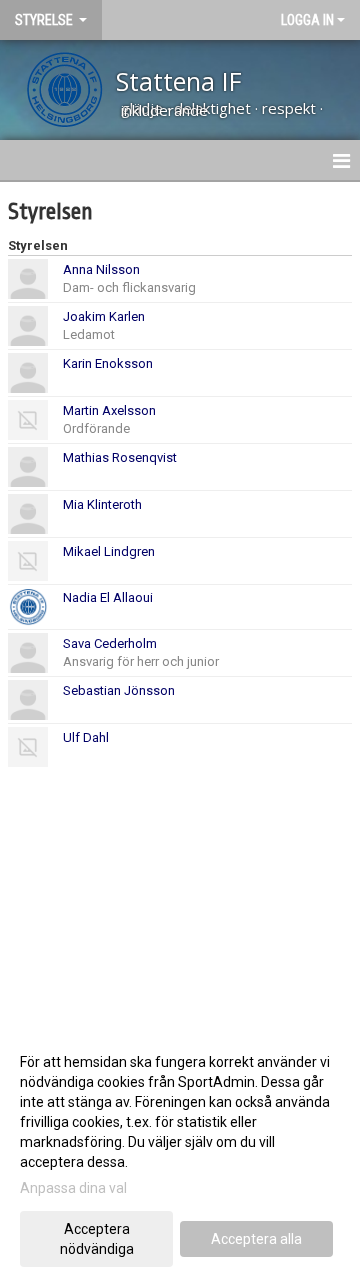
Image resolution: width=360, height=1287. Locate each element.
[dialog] (180, 1154)
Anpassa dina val (73, 1188)
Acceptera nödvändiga (97, 1239)
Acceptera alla (256, 1239)
